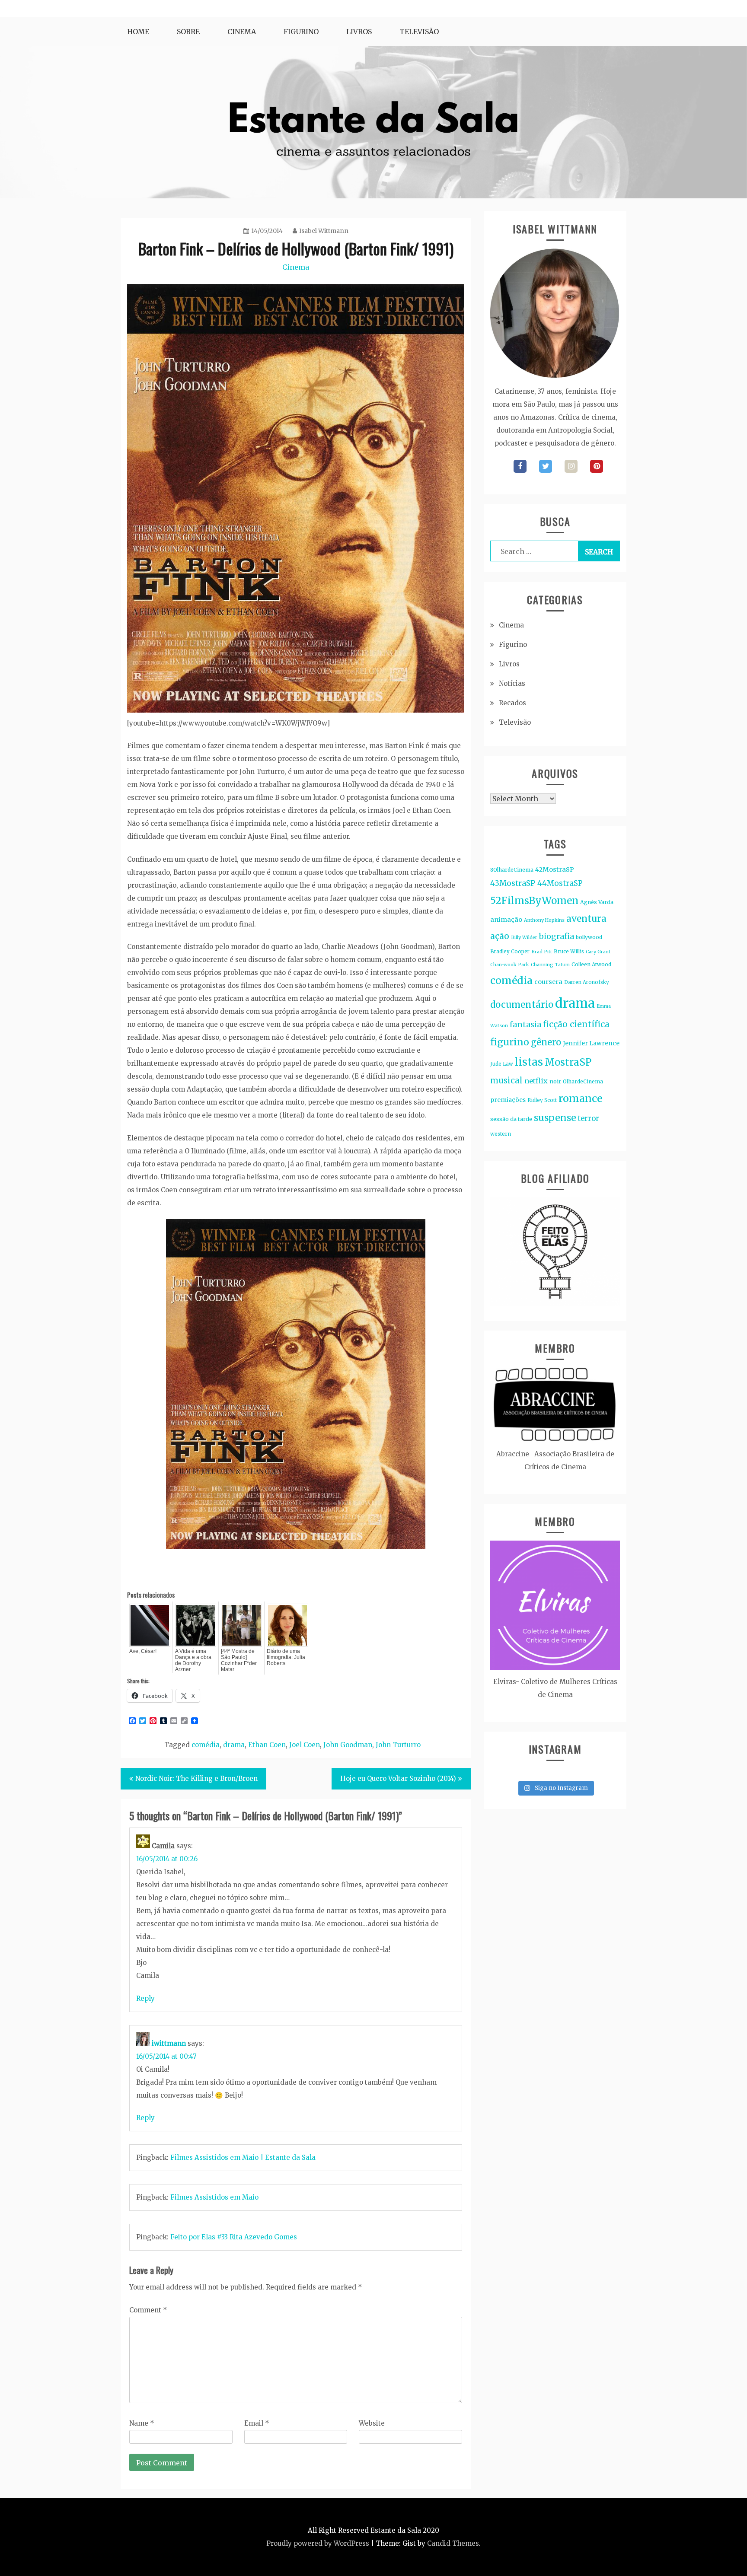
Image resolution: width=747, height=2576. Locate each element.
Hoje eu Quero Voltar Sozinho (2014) (398, 1778)
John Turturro (398, 1745)
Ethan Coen (267, 1745)
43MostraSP (513, 883)
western (501, 1134)
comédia (206, 1745)
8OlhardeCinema (512, 870)
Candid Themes (453, 2543)
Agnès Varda (597, 902)
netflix (536, 1081)
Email (257, 2423)
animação (506, 920)
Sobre (188, 32)
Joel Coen (305, 1745)
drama (234, 1745)
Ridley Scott (542, 1100)
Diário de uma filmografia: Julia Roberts (286, 1657)
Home (138, 32)
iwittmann (169, 2043)
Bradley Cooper (510, 952)
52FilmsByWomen (534, 901)
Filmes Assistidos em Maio (214, 2197)
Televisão (419, 32)
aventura (586, 919)
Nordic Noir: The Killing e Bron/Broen (196, 1778)
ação (500, 936)
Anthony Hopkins (544, 920)
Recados (512, 703)
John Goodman (348, 1745)
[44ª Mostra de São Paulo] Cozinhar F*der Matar (239, 1660)
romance (580, 1098)
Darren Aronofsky (587, 982)
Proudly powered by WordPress (318, 2543)
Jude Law (501, 1064)
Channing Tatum (550, 965)
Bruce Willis (569, 951)
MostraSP (568, 1062)
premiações (508, 1100)
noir (555, 1081)
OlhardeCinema (583, 1081)
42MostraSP (555, 869)
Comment (148, 2310)
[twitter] (546, 466)
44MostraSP (560, 883)
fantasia (525, 1024)
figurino (510, 1042)
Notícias (512, 683)
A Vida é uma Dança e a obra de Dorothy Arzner (193, 1660)
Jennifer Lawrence (591, 1043)
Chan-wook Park (510, 965)
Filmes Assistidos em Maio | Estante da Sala (243, 2157)
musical (506, 1081)
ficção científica (576, 1024)
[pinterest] (597, 466)
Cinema (242, 32)
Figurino (301, 32)
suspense (555, 1118)
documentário (522, 1005)
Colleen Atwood (591, 964)
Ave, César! (143, 1651)
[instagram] (571, 466)
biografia (557, 936)
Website (372, 2423)
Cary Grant (598, 952)
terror (589, 1119)
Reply (145, 1998)
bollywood (589, 937)
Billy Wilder (524, 938)
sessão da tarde (511, 1119)
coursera (548, 982)
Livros (359, 32)
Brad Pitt (542, 952)
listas (529, 1062)
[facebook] (520, 466)
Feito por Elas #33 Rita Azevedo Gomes (234, 2237)
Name (142, 2423)
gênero (546, 1042)
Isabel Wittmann (324, 231)
